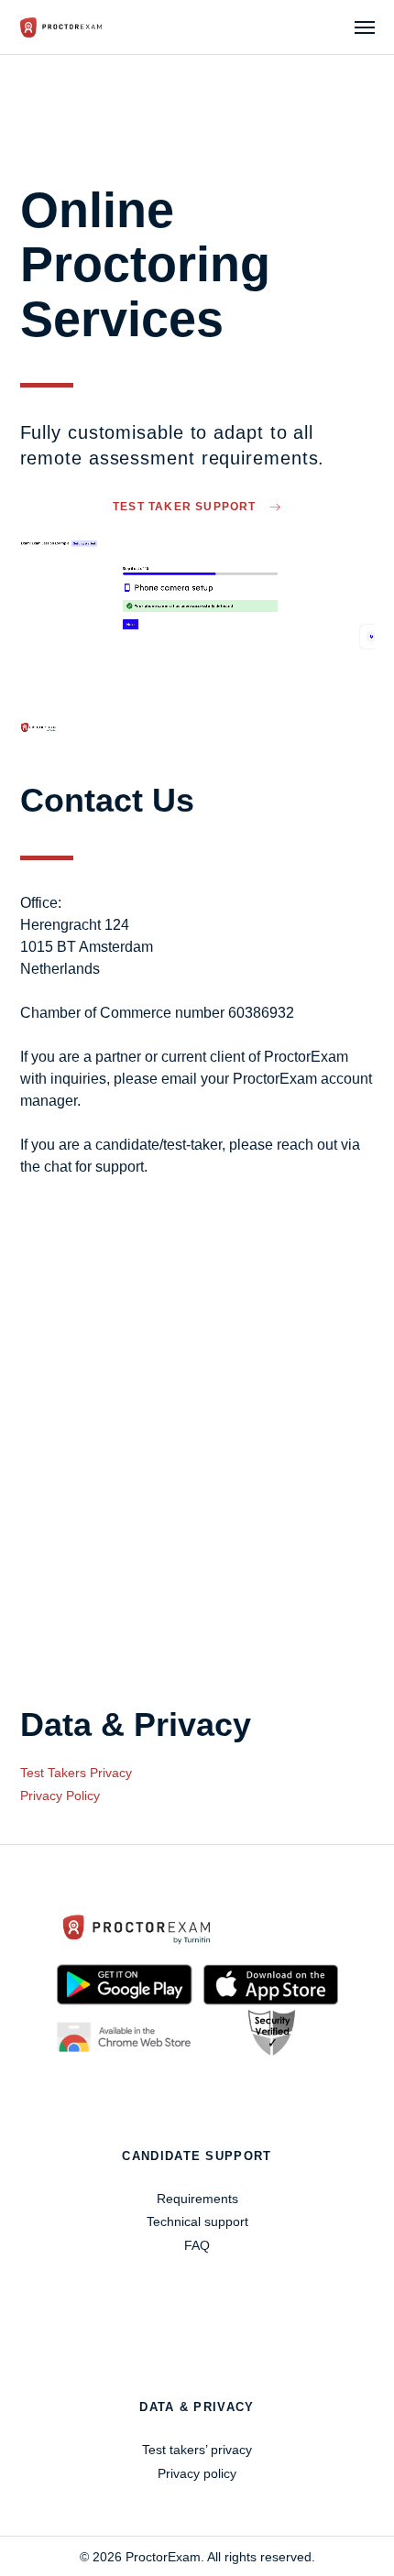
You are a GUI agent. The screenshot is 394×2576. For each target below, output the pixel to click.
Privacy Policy (60, 1796)
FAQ (197, 2245)
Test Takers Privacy (76, 1773)
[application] (197, 637)
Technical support (197, 2221)
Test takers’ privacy (197, 2450)
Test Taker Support (186, 507)
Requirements (197, 2199)
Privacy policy (197, 2473)
